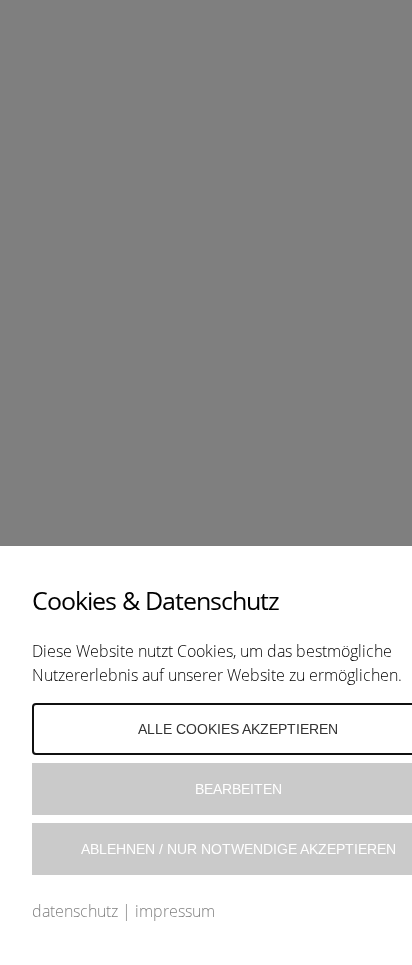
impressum (175, 911)
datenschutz (75, 911)
